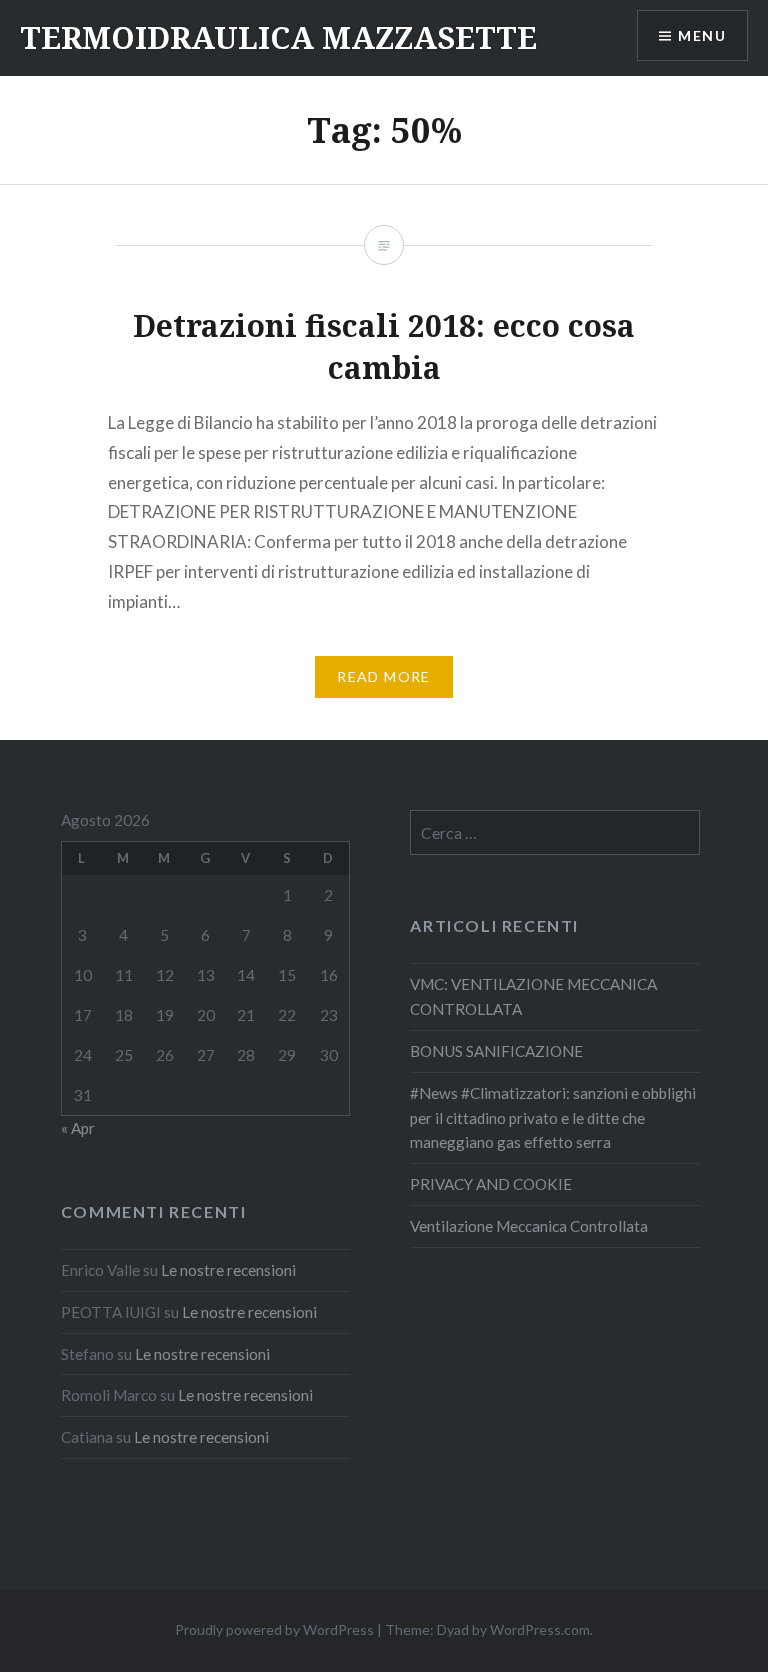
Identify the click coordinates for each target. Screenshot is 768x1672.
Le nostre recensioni (228, 1270)
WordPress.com (540, 1629)
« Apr (78, 1128)
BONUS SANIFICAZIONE (496, 1051)
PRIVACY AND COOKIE (491, 1184)
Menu (702, 35)
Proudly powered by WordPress (274, 1629)
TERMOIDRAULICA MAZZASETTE (278, 37)
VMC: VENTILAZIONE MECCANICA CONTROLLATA (533, 996)
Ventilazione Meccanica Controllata (529, 1226)
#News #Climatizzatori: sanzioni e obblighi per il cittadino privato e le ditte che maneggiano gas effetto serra (553, 1118)
